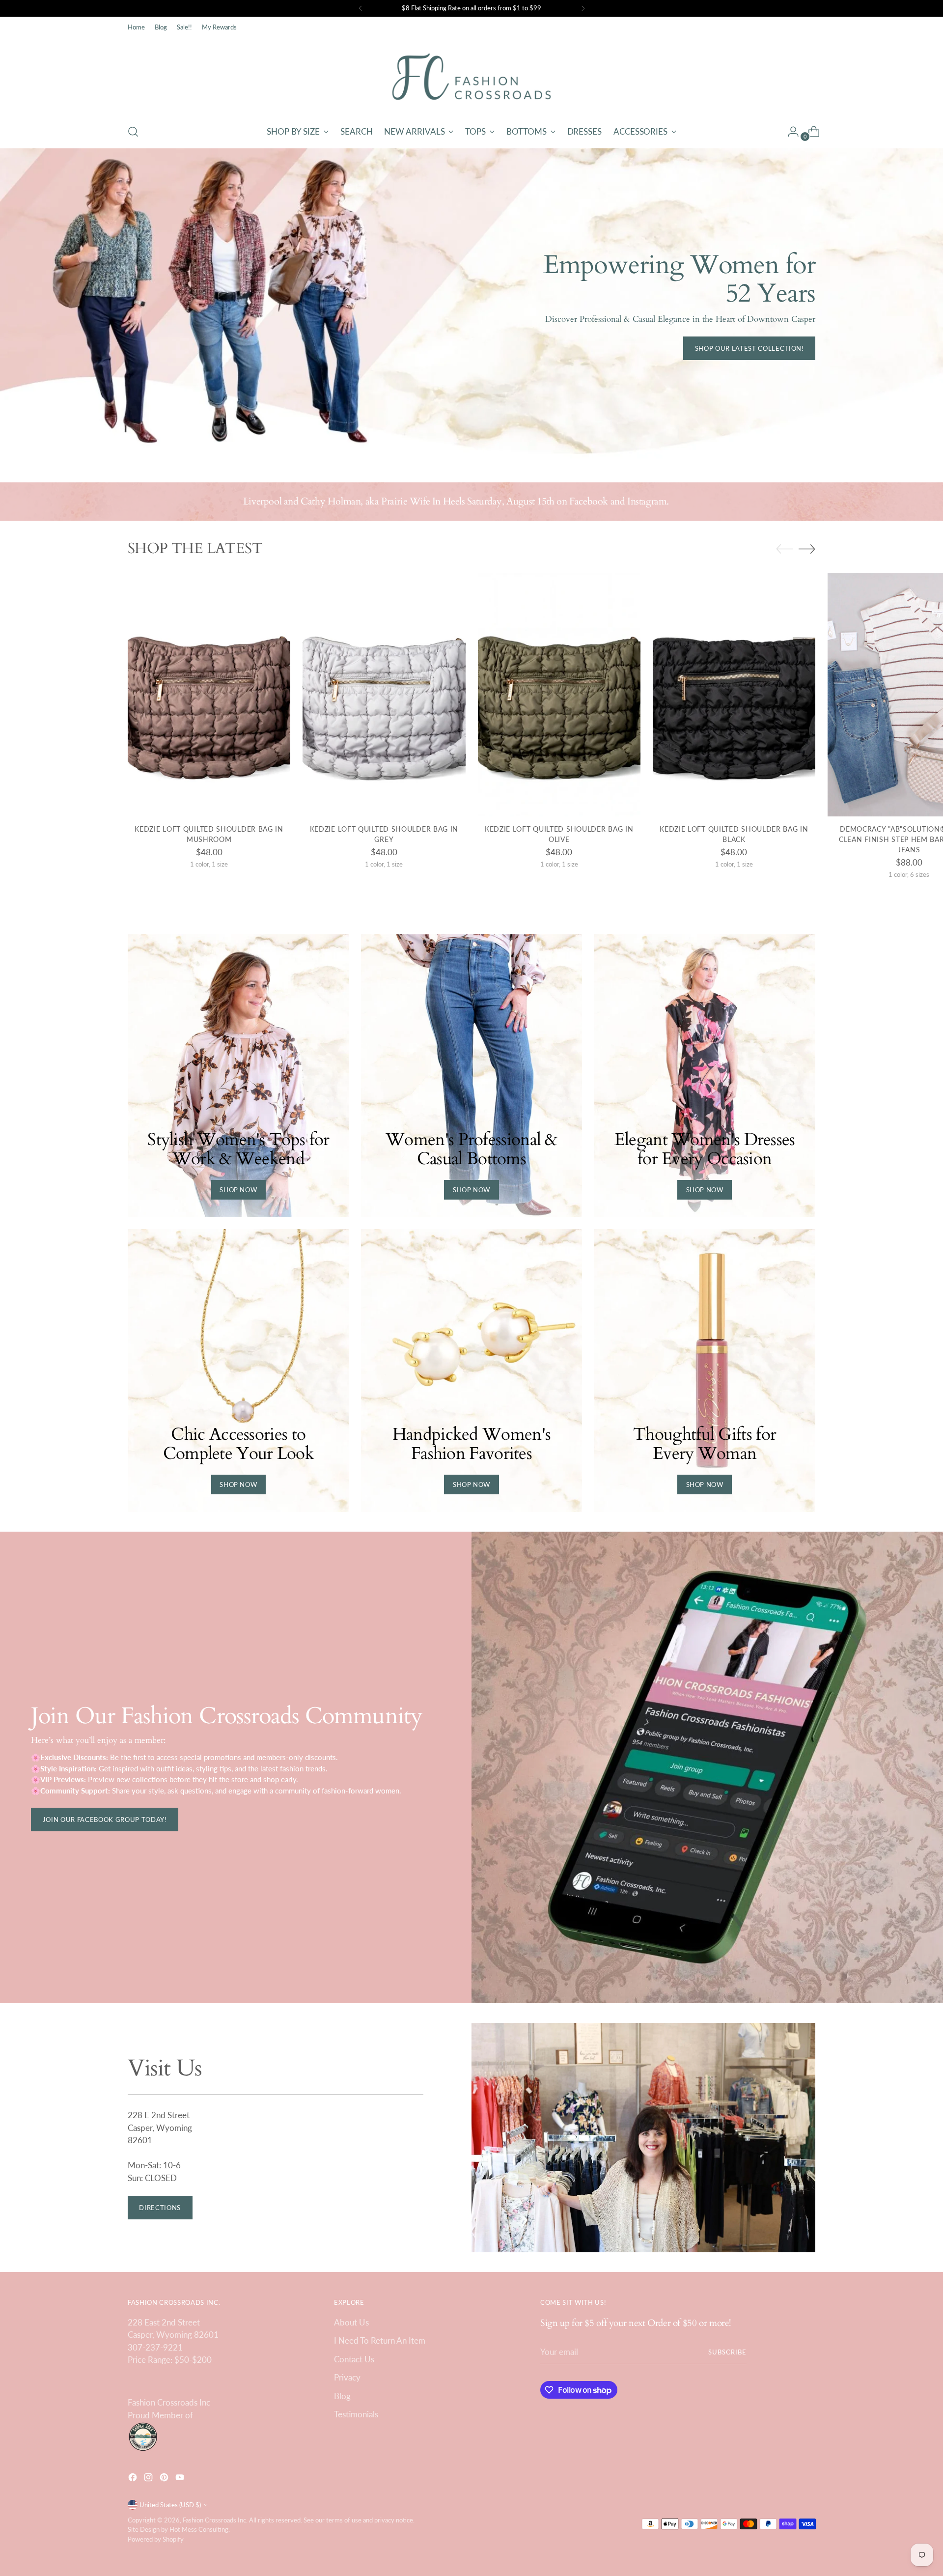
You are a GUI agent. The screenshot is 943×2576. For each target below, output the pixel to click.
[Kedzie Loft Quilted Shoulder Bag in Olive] (559, 695)
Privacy (347, 2377)
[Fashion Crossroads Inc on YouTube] (181, 2479)
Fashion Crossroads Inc (214, 2520)
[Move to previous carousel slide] (784, 549)
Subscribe (727, 2352)
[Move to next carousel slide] (807, 549)
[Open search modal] (133, 132)
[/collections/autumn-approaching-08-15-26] (472, 306)
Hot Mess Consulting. (200, 2529)
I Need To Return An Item (380, 2340)
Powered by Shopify (156, 2539)
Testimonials (356, 2414)
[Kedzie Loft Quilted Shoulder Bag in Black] (734, 695)
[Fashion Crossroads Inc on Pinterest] (165, 2479)
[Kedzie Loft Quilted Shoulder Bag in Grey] (384, 695)
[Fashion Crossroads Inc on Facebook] (134, 2479)
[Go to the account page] (789, 132)
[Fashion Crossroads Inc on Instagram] (149, 2479)
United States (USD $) (170, 2505)
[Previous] (361, 8)
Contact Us (354, 2359)
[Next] (583, 8)
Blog (342, 2396)
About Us (351, 2322)
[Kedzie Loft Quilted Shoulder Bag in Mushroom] (209, 695)
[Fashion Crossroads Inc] (471, 77)
